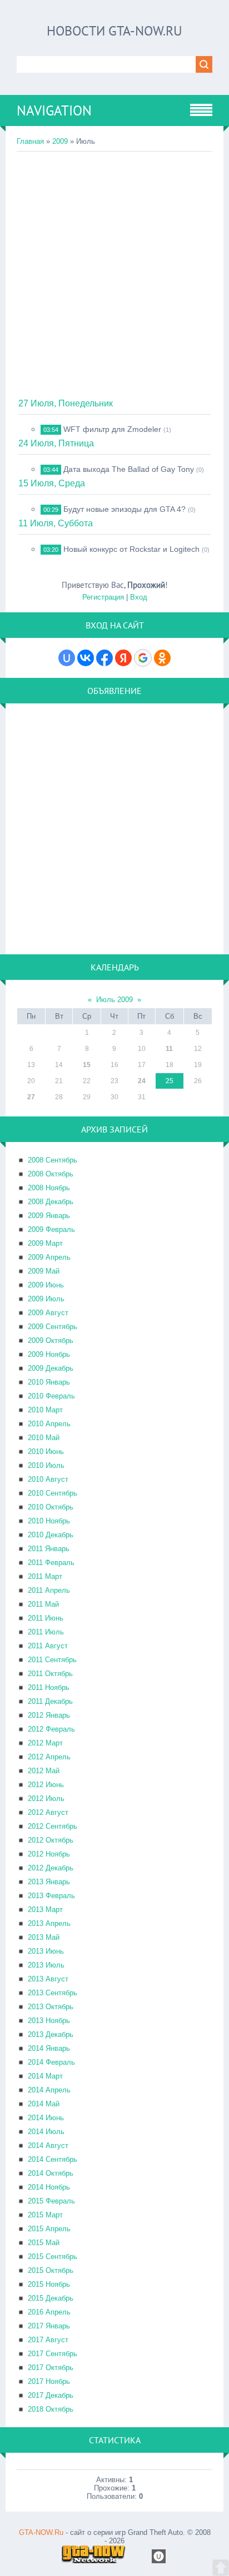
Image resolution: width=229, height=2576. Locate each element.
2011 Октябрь (50, 1674)
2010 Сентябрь (53, 1493)
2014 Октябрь (51, 2173)
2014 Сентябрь (53, 2159)
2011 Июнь (46, 1618)
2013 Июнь (46, 1951)
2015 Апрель (49, 2229)
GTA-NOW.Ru (41, 2532)
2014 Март (45, 2076)
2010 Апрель (49, 1424)
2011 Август (48, 1646)
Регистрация (103, 597)
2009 (60, 141)
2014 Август (48, 2145)
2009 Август (48, 1313)
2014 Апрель (49, 2090)
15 (87, 1065)
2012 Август (48, 1812)
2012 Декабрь (51, 1868)
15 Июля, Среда (52, 483)
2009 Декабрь (51, 1368)
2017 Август (48, 2340)
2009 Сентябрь (53, 1327)
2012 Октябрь (51, 1840)
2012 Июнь (46, 1785)
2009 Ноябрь (49, 1354)
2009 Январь (49, 1216)
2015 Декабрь (51, 2298)
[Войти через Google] (143, 658)
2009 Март (45, 1243)
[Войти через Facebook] (104, 658)
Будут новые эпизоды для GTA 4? (125, 509)
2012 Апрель (49, 1757)
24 (142, 1081)
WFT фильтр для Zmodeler (112, 429)
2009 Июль (46, 1299)
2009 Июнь (46, 1285)
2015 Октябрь (51, 2270)
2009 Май (44, 1271)
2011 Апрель (49, 1590)
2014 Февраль (51, 2062)
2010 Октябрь (51, 1507)
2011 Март (45, 1576)
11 (169, 1049)
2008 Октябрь (51, 1174)
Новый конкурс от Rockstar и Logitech (131, 549)
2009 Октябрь (51, 1340)
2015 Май (44, 2243)
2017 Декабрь (51, 2395)
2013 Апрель (49, 1923)
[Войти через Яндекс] (123, 658)
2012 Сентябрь (53, 1826)
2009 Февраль (51, 1229)
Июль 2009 (114, 1000)
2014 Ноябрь (49, 2187)
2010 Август (48, 1479)
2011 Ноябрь (49, 1687)
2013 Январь (49, 1882)
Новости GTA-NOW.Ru (114, 31)
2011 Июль (46, 1632)
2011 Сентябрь (52, 1660)
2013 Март (45, 1910)
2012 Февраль (51, 1729)
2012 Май (44, 1771)
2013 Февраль (51, 1896)
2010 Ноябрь (49, 1521)
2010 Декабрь (51, 1535)
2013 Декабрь (51, 2034)
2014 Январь (49, 2048)
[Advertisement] (114, 271)
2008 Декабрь (51, 1202)
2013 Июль (46, 1965)
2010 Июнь (46, 1451)
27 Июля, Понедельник (66, 403)
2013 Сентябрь (53, 1993)
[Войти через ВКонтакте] (86, 658)
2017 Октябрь (51, 2368)
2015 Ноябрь (49, 2284)
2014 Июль (46, 2132)
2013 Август (48, 1979)
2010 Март (45, 1410)
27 (31, 1097)
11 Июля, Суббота (56, 523)
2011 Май (43, 1604)
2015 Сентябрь (53, 2256)
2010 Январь (49, 1382)
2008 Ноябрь (49, 1188)
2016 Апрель (49, 2312)
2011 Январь (49, 1549)
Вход (139, 597)
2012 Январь (49, 1715)
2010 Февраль (51, 1396)
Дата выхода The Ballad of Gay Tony (129, 469)
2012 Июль (46, 1798)
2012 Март (45, 1743)
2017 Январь (49, 2326)
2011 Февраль (51, 1563)
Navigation (54, 110)
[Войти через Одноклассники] (162, 658)
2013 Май (44, 1937)
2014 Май (44, 2104)
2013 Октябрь (51, 2007)
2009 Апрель (49, 1257)
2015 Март (45, 2215)
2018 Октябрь (51, 2409)
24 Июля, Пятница (56, 443)
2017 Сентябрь (53, 2354)
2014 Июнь (46, 2118)
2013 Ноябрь (49, 2021)
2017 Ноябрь (49, 2381)
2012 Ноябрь (49, 1854)
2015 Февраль (51, 2201)
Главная (30, 141)
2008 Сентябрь (53, 1160)
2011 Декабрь (50, 1701)
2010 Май (44, 1438)
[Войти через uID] (67, 658)
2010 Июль (46, 1465)
